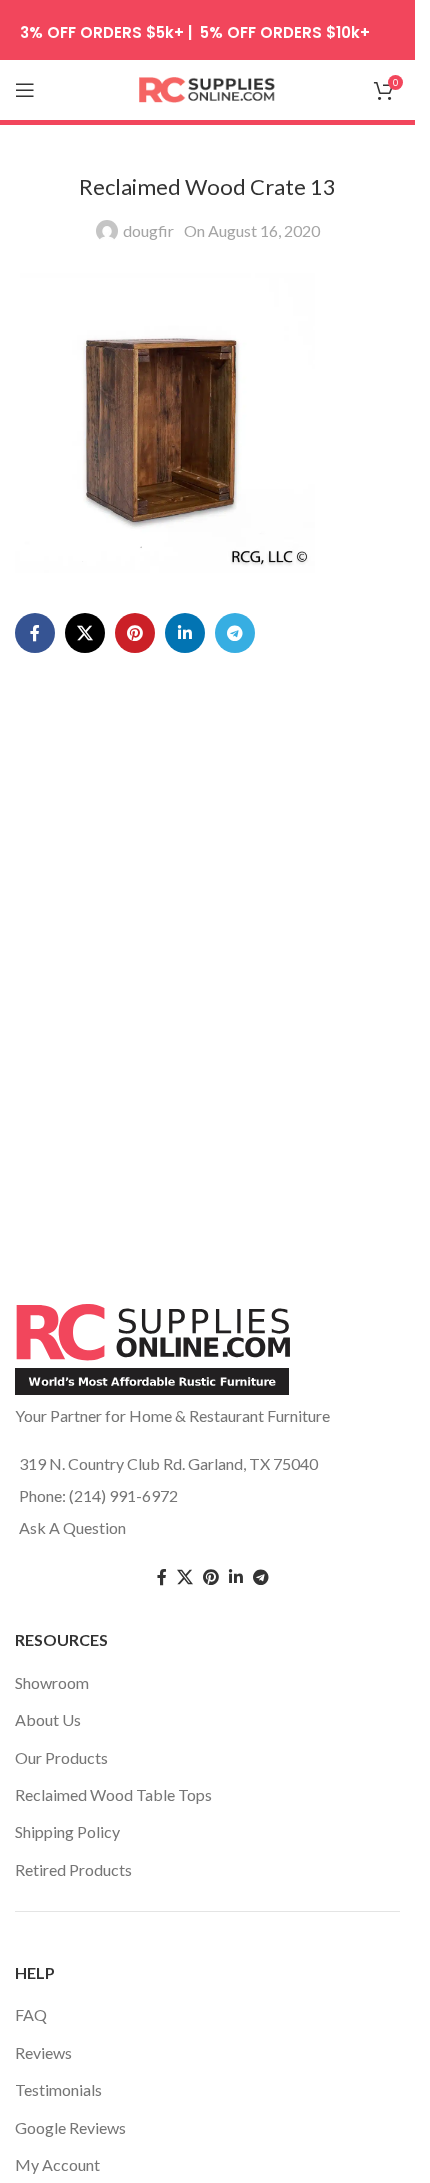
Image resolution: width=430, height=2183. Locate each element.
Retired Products (73, 1869)
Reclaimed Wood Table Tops (113, 1794)
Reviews (43, 2052)
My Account (57, 2164)
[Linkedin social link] (185, 633)
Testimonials (58, 2089)
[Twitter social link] (185, 1577)
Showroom (52, 1682)
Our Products (61, 1757)
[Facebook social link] (35, 633)
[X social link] (85, 633)
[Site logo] (208, 87)
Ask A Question (72, 1527)
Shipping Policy (67, 1831)
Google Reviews (70, 2127)
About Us (48, 1719)
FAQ (31, 2014)
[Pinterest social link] (135, 633)
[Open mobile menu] (25, 90)
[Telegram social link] (235, 633)
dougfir (148, 230)
